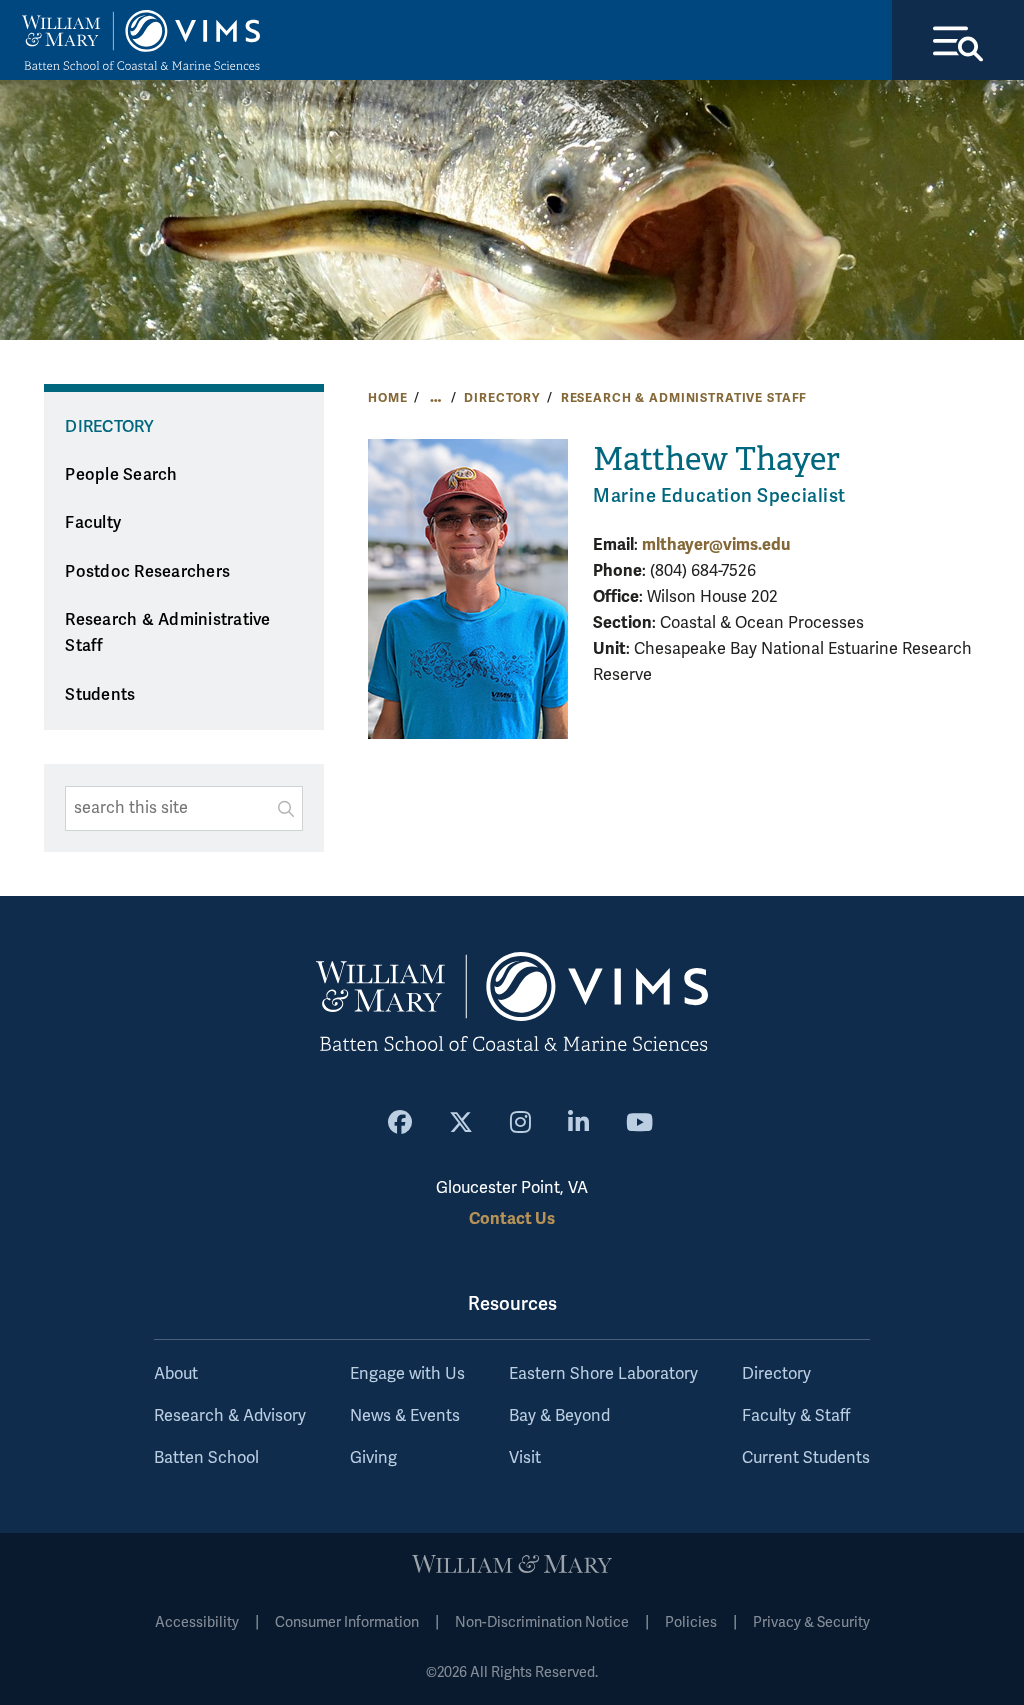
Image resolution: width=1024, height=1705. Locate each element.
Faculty (93, 523)
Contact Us (512, 1218)
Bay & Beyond (559, 1416)
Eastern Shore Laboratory (603, 1374)
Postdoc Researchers (147, 572)
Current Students (806, 1458)
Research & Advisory (230, 1416)
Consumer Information (347, 1622)
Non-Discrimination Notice (542, 1622)
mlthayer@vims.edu (716, 544)
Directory (502, 398)
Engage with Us (407, 1374)
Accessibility (197, 1622)
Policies (691, 1622)
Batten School (206, 1458)
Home (387, 398)
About (176, 1374)
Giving (373, 1458)
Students (100, 695)
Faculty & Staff (796, 1416)
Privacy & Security (811, 1622)
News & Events (405, 1416)
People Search (121, 475)
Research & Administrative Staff (684, 398)
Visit (525, 1458)
